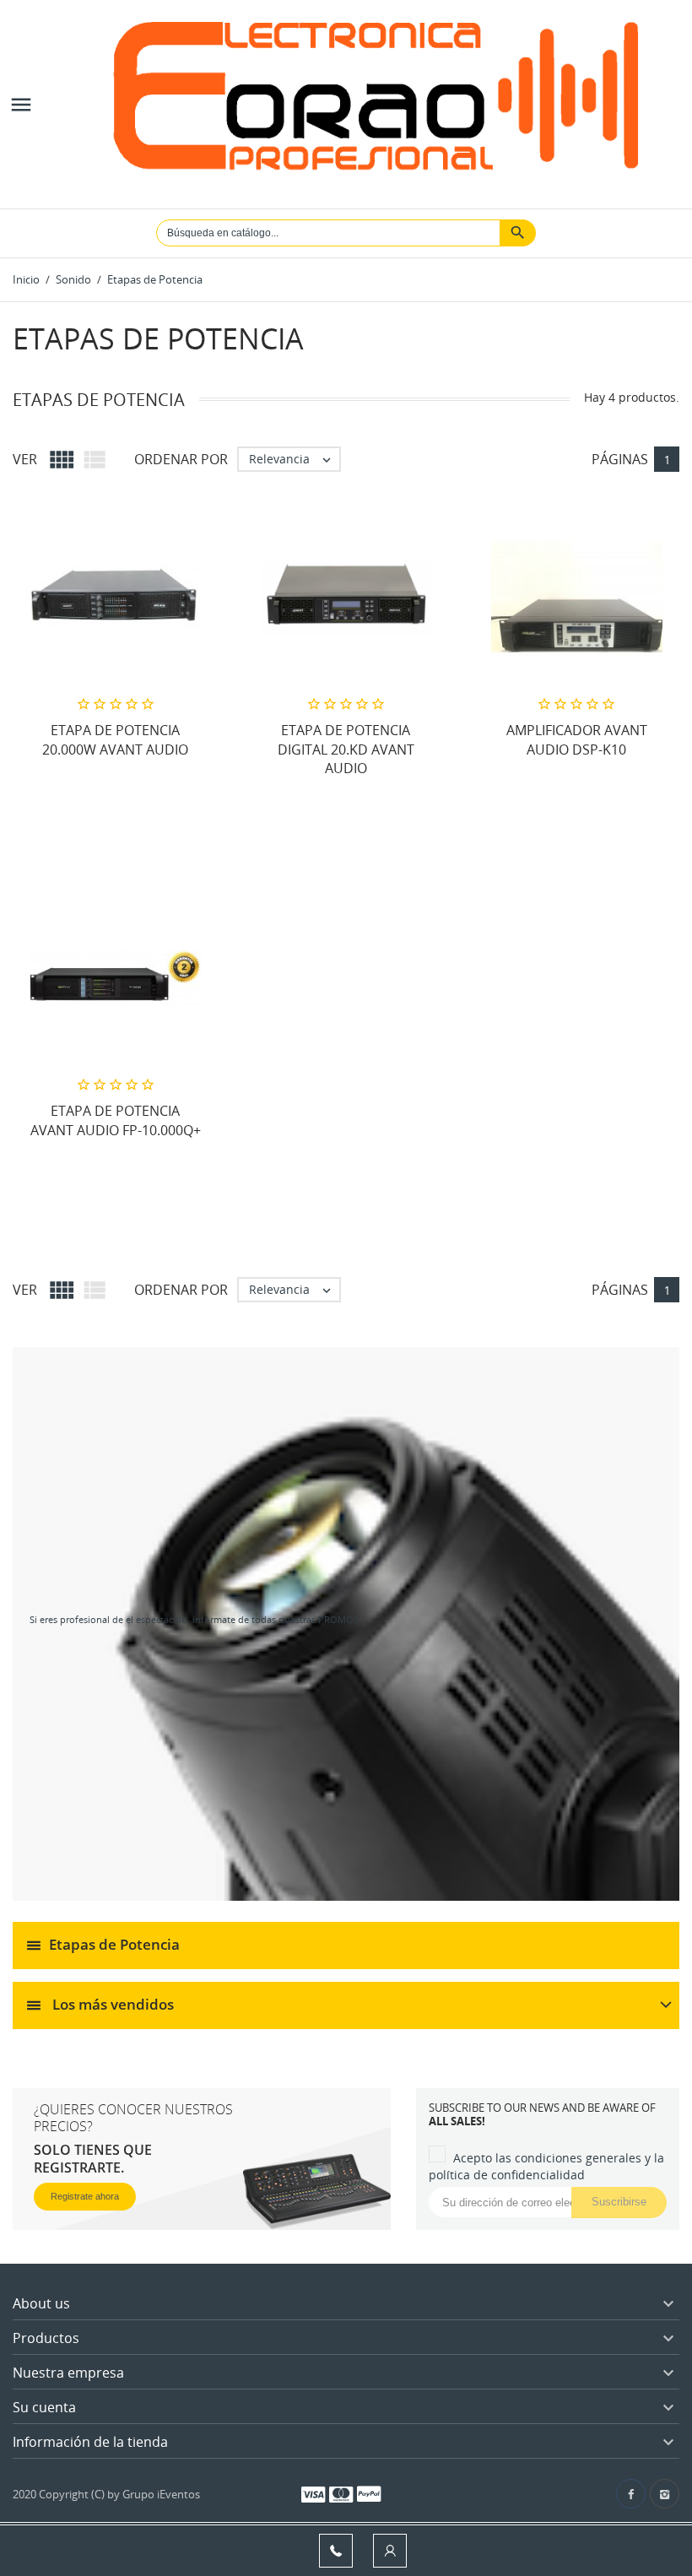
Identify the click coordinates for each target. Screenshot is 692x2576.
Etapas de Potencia (114, 1943)
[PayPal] (369, 2493)
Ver (25, 459)
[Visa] (313, 2493)
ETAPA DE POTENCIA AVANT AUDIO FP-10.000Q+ (116, 1120)
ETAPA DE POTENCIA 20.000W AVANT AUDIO (115, 739)
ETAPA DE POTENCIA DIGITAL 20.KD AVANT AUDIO (346, 749)
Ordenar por (181, 459)
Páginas (620, 459)
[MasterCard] (341, 2493)
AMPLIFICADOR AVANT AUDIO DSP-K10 (577, 739)
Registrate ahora (85, 2196)
